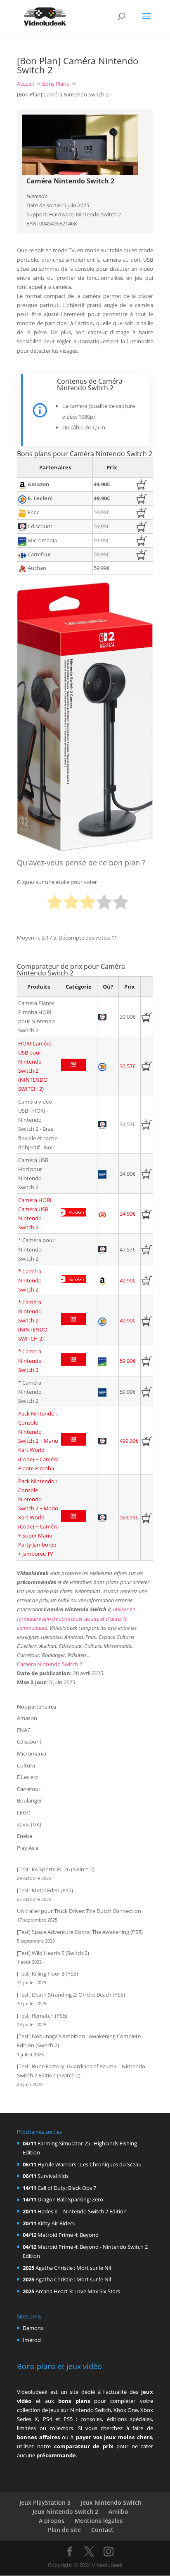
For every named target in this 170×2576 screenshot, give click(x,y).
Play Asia (28, 1848)
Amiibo (118, 2512)
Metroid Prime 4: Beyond (68, 2235)
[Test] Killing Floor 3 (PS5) (47, 1974)
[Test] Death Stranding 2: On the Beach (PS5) (71, 1995)
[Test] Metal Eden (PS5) (45, 1890)
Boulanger (30, 1800)
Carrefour (29, 1789)
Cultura (26, 1765)
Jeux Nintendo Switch (111, 2502)
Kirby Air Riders (56, 2223)
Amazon (27, 1718)
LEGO (24, 1812)
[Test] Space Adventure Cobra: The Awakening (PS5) (80, 1932)
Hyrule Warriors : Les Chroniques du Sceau (90, 2164)
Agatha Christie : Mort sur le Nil (73, 2268)
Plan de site (64, 2530)
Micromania (32, 1753)
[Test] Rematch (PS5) (42, 2016)
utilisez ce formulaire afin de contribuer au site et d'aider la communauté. (76, 1618)
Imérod (32, 2340)
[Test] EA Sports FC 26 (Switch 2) (56, 1869)
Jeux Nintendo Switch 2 (65, 2512)
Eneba (25, 1836)
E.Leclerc (27, 1777)
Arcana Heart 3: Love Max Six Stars (78, 2291)
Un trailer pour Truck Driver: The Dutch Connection (79, 1911)
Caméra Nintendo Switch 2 (50, 1664)
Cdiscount (29, 1742)
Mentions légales (99, 2521)
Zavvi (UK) (29, 1824)
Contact (102, 2530)
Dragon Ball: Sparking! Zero (70, 2199)
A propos (52, 2521)
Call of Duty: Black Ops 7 (67, 2188)
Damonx (33, 2328)
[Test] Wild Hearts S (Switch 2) (53, 1953)
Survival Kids (53, 2176)
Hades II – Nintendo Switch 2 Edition (82, 2211)
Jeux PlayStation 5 (45, 2502)
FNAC (24, 1730)
